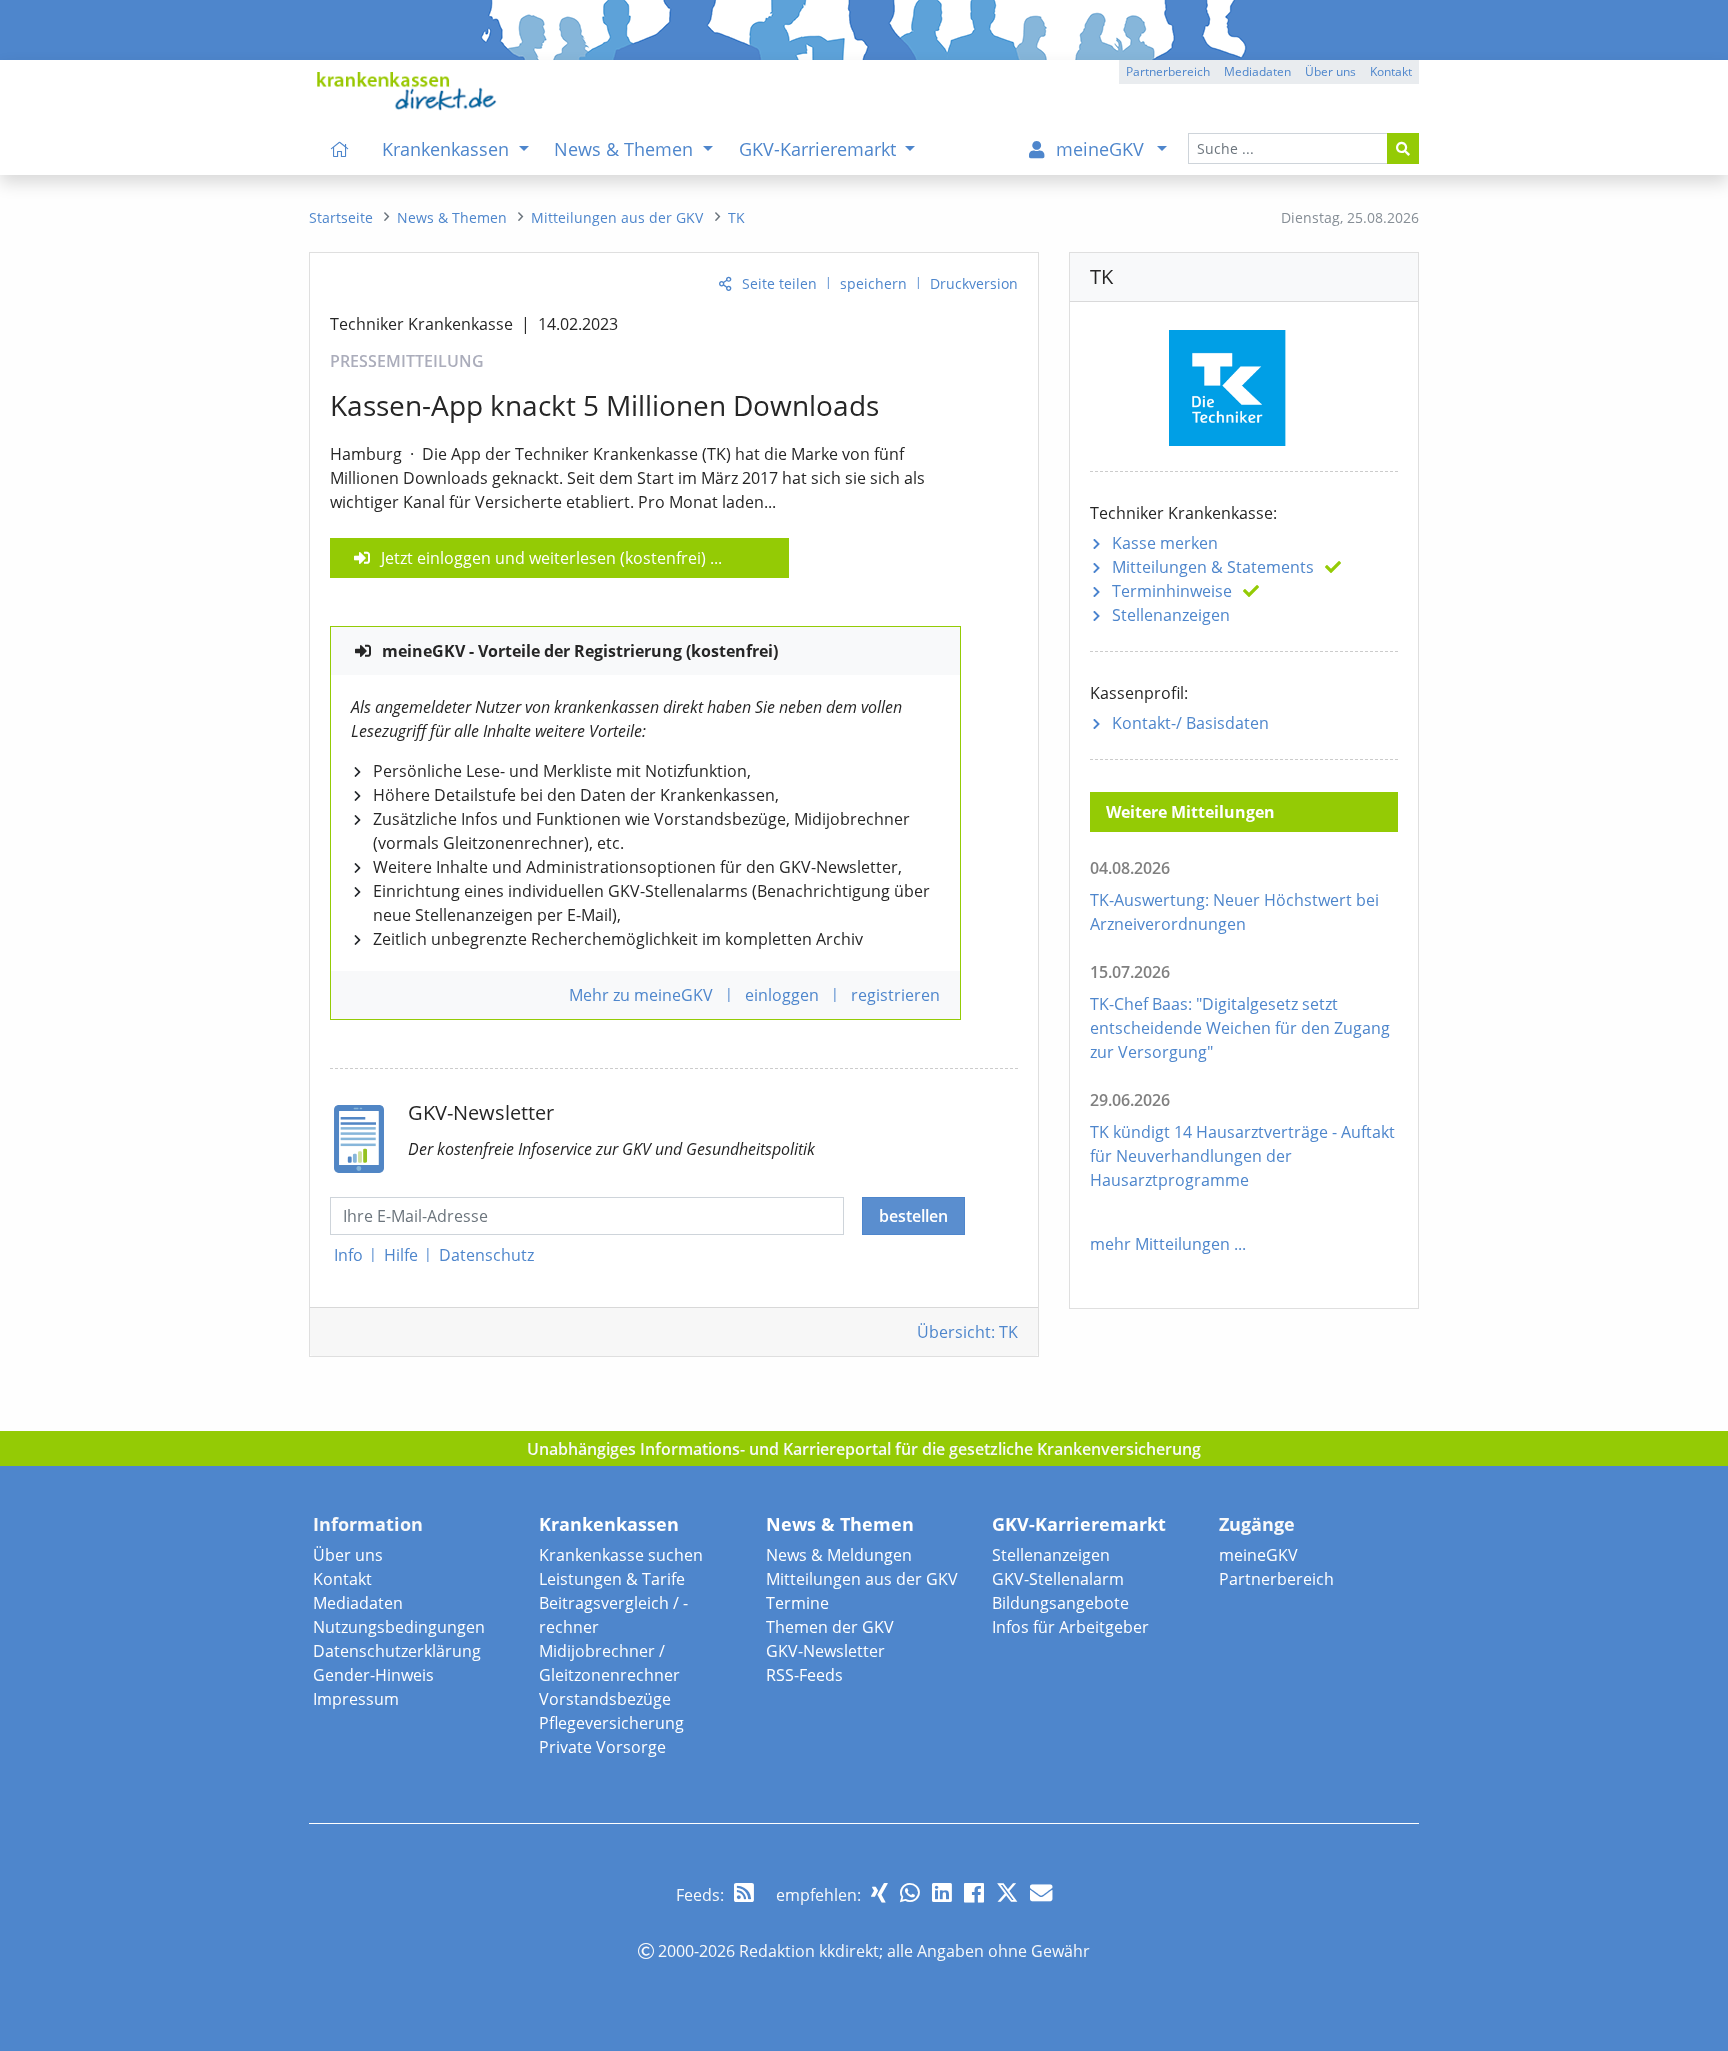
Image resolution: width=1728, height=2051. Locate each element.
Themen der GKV (830, 1627)
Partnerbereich (1276, 1579)
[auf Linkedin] (942, 1892)
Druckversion (974, 283)
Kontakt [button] (1391, 71)
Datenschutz (486, 1255)
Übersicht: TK (967, 1332)
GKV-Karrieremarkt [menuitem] (820, 149)
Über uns (348, 1555)
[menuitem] (340, 149)
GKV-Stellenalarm (1058, 1579)
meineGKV (1258, 1555)
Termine (797, 1603)
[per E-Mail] (1041, 1892)
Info (348, 1255)
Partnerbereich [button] (1168, 71)
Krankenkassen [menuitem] (448, 149)
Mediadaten (358, 1603)
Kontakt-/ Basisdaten (1190, 723)
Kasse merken (1165, 543)
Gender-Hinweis (373, 1675)
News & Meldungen (839, 1555)
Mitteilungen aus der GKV (862, 1579)
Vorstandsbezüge (605, 1699)
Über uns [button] (1330, 71)
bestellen (913, 1216)
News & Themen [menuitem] (626, 149)
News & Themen (840, 1524)
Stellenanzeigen (1171, 615)
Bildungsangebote (1060, 1603)
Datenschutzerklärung (397, 1651)
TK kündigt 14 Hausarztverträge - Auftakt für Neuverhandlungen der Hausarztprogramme (1242, 1156)
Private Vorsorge (602, 1747)
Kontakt (342, 1579)
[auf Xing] (879, 1892)
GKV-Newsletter (825, 1651)
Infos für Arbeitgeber (1070, 1627)
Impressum (356, 1699)
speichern (873, 283)
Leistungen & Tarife (612, 1579)
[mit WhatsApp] (910, 1892)
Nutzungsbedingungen (399, 1627)
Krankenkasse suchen (621, 1555)
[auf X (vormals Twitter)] (1007, 1892)
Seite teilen (779, 283)
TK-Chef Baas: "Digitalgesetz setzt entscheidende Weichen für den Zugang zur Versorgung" (1240, 1028)
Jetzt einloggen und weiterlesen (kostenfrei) (543, 558)
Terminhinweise (1172, 591)
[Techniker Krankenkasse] (1244, 384)
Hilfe (401, 1255)
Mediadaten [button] (1257, 71)
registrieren (895, 995)
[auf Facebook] (974, 1892)
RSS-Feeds (804, 1675)
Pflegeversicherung (611, 1723)
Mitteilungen (1213, 567)
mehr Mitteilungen (1160, 1244)
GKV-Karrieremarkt (1079, 1524)
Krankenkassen (609, 1524)
